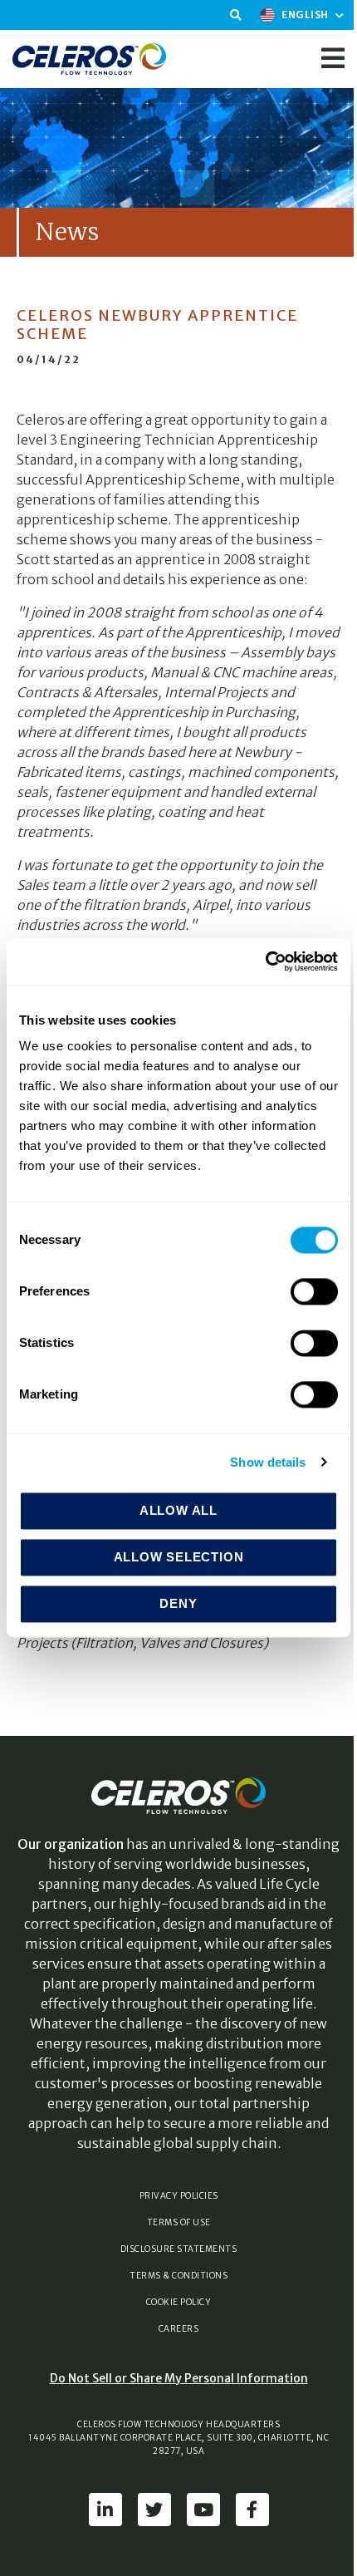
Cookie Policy (179, 2302)
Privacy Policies (179, 2196)
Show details (268, 1462)
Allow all (178, 1510)
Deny (178, 1603)
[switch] (314, 1291)
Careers (179, 2329)
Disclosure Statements (179, 2249)
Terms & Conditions (178, 2276)
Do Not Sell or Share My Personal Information (179, 2378)
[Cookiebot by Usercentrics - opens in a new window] (265, 961)
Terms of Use (179, 2222)
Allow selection (179, 1557)
